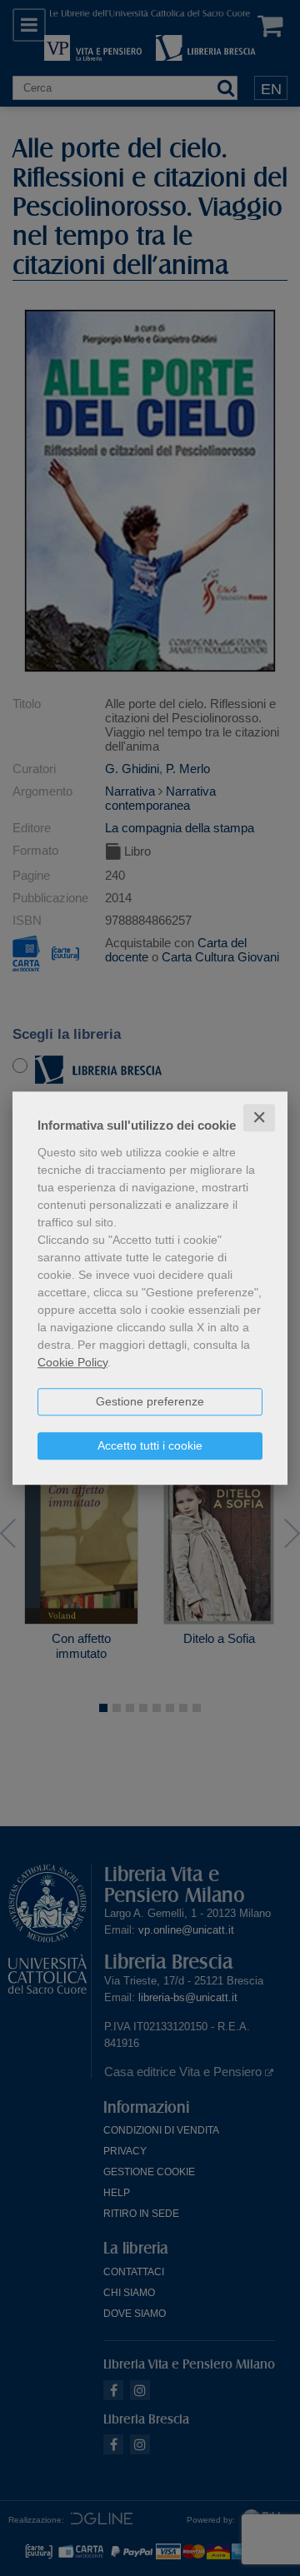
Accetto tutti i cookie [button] (150, 1445)
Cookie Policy (72, 1362)
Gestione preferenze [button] (150, 1401)
